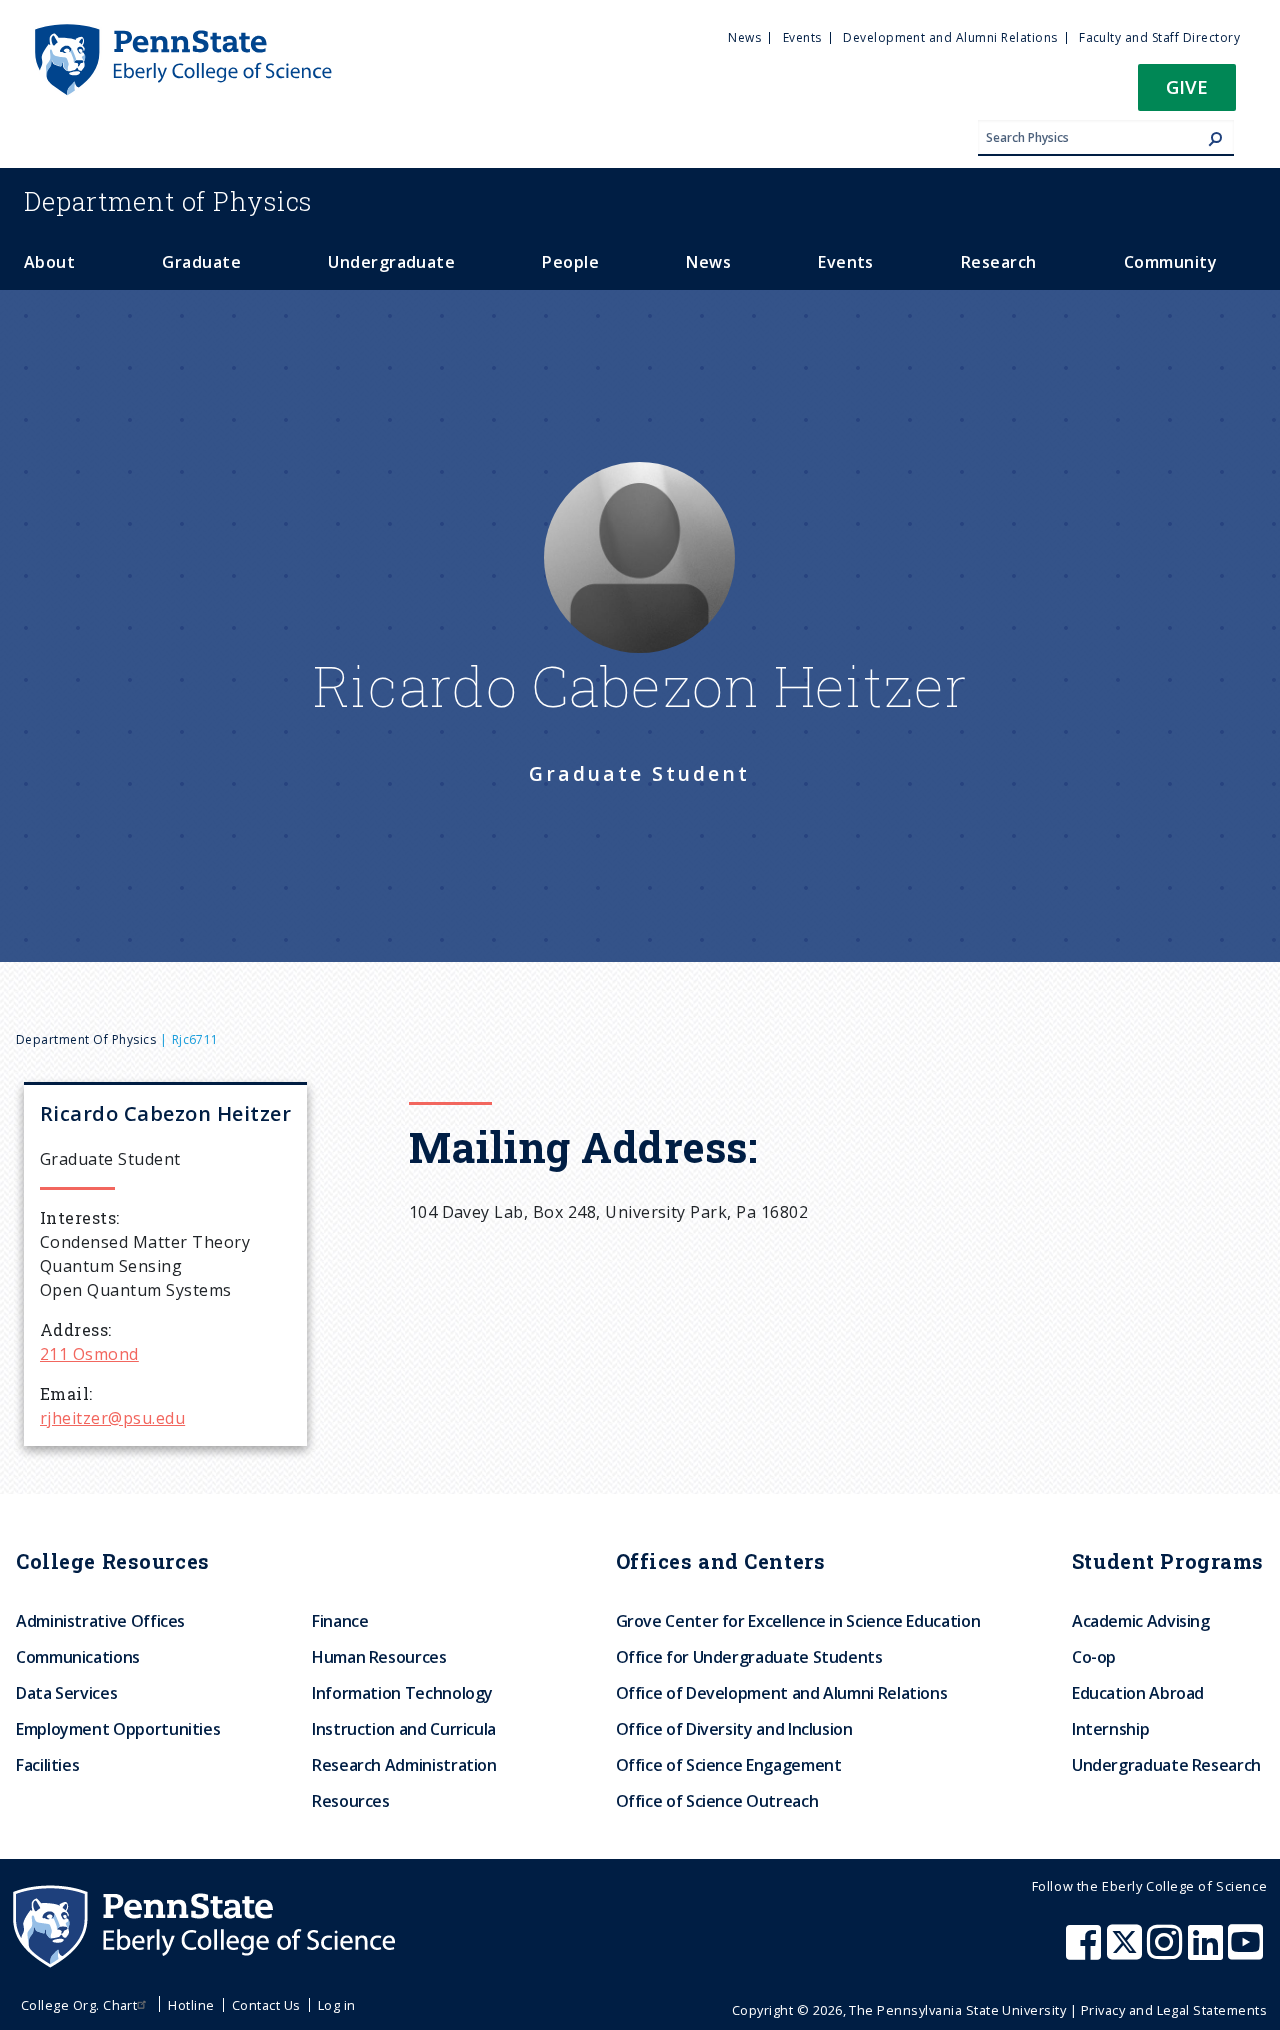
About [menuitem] (49, 262)
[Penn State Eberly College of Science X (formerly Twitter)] (1127, 1952)
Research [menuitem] (999, 262)
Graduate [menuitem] (201, 262)
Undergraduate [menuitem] (391, 262)
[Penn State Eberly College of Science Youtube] (1247, 1952)
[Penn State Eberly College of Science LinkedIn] (1208, 1952)
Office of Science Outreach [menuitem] (717, 1801)
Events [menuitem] (802, 37)
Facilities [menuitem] (47, 1765)
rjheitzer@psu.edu (112, 1418)
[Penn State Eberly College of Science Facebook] (1086, 1952)
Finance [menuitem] (340, 1621)
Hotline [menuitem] (191, 2005)
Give (1187, 86)
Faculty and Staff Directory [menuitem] (1159, 37)
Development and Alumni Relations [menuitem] (950, 37)
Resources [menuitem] (351, 1801)
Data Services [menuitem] (66, 1693)
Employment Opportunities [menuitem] (118, 1729)
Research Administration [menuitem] (404, 1765)
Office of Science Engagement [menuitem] (729, 1765)
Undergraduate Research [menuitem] (1166, 1765)
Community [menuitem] (1170, 262)
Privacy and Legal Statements (1174, 2010)
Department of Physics (86, 1039)
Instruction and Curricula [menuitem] (404, 1729)
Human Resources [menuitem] (379, 1657)
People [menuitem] (570, 262)
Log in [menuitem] (337, 2005)
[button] (1187, 93)
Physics (168, 201)
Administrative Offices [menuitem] (100, 1621)
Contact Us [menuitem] (266, 2005)
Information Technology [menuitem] (402, 1693)
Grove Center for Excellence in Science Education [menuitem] (798, 1621)
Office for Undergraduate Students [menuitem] (749, 1657)
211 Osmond (89, 1354)
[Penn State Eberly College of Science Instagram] (1167, 1952)
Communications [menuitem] (78, 1657)
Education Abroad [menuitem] (1138, 1693)
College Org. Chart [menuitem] (79, 2005)
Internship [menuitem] (1110, 1729)
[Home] (182, 33)
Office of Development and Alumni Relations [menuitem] (782, 1693)
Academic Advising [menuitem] (1141, 1621)
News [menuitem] (744, 37)
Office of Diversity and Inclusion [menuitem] (734, 1729)
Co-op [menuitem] (1094, 1657)
